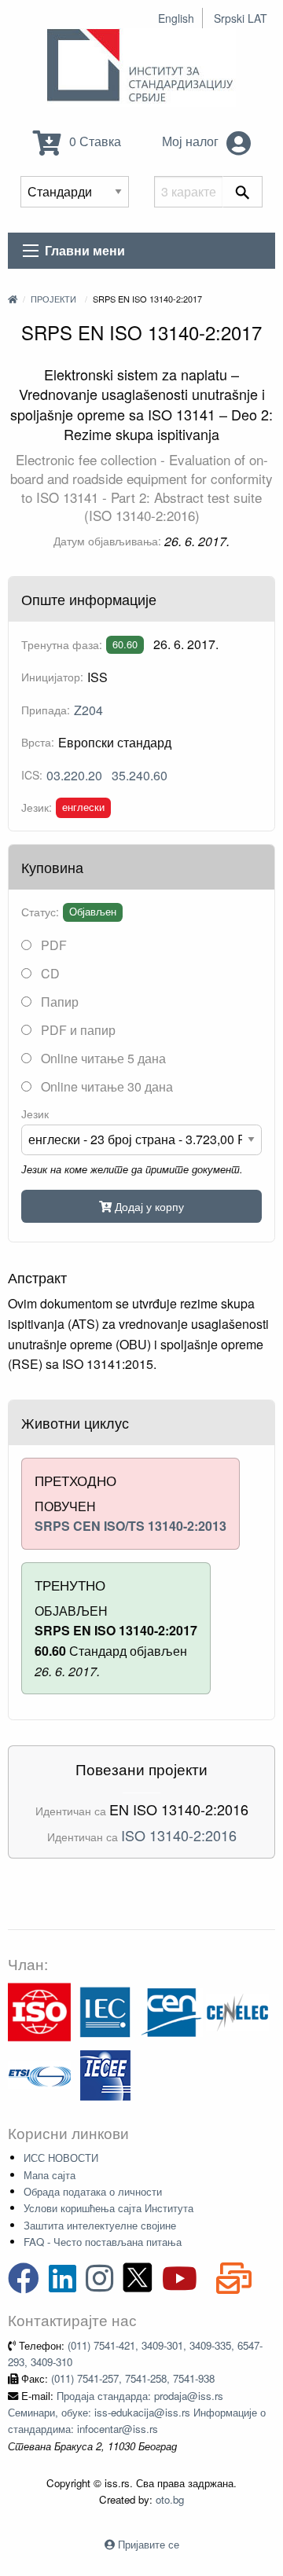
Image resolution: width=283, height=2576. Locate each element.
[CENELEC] (237, 2011)
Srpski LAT (241, 18)
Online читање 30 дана (105, 1086)
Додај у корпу (148, 1206)
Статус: (40, 912)
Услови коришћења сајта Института (108, 2208)
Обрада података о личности (93, 2191)
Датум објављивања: (107, 541)
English (176, 18)
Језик (35, 1114)
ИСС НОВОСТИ (61, 2158)
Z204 (88, 710)
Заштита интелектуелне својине (100, 2225)
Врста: (38, 742)
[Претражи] (243, 192)
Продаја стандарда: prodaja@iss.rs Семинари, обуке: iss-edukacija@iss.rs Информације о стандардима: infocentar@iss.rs (137, 2413)
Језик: (37, 807)
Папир (58, 1002)
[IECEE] (105, 2073)
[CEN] (171, 2011)
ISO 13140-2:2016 (179, 1835)
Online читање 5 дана (102, 1058)
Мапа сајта (50, 2175)
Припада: (46, 710)
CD (49, 973)
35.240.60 (140, 775)
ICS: (32, 775)
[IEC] (105, 2011)
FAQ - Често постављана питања (103, 2242)
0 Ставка (94, 141)
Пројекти (53, 299)
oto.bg (170, 2499)
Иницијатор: (52, 677)
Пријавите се (149, 2544)
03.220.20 (74, 775)
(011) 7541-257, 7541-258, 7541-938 (133, 2378)
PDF (52, 945)
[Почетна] (13, 299)
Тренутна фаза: (62, 644)
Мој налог (192, 141)
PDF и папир (77, 1030)
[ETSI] (39, 2073)
